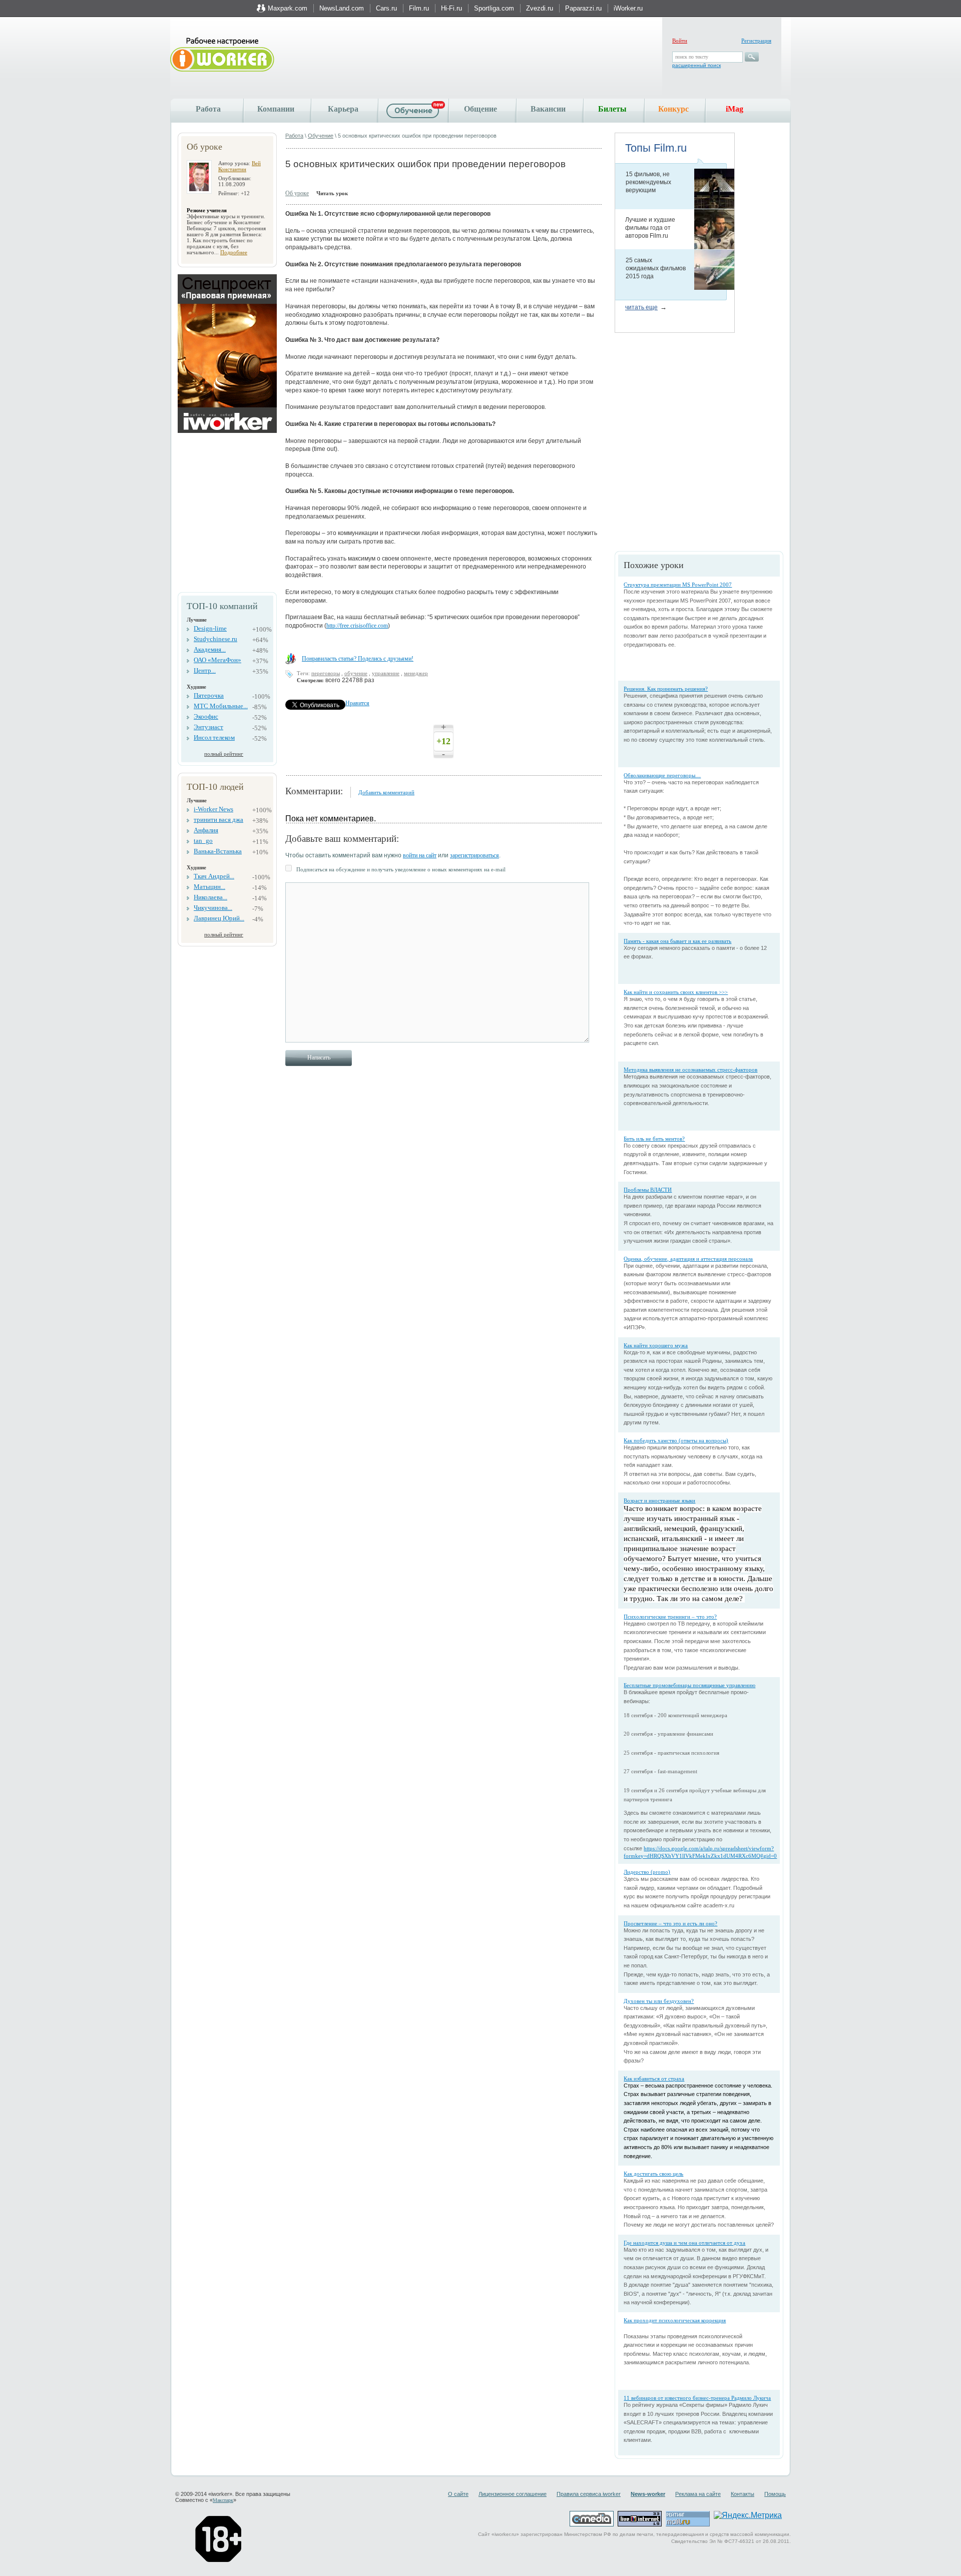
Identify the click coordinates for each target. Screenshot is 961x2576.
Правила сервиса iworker (589, 2494)
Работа (208, 109)
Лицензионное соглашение (513, 2494)
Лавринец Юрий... (219, 918)
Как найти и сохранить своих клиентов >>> (676, 992)
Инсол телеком (214, 737)
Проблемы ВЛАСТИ (648, 1190)
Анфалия (206, 830)
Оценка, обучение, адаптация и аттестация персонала (688, 1259)
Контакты (743, 2494)
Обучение (321, 136)
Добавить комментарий (386, 792)
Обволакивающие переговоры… (662, 775)
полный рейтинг (224, 754)
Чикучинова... (213, 908)
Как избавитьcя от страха (654, 2079)
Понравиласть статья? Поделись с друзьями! (358, 659)
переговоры (326, 673)
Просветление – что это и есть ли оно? (670, 1923)
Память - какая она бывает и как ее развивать (677, 941)
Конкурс (673, 109)
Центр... (205, 670)
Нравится (357, 703)
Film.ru (419, 8)
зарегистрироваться (474, 855)
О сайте (458, 2494)
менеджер (416, 673)
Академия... (210, 649)
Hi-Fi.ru (451, 8)
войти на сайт (420, 855)
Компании (276, 109)
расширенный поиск (696, 65)
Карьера (343, 109)
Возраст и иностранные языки (659, 1500)
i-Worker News (213, 809)
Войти (680, 41)
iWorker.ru (628, 8)
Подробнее (234, 252)
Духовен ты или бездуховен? (659, 2001)
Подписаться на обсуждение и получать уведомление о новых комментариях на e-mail (401, 869)
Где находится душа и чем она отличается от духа (684, 2243)
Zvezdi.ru (540, 8)
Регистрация (756, 41)
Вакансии (548, 109)
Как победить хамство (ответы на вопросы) (676, 1440)
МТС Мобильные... (221, 706)
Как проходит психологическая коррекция (675, 2320)
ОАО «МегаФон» (217, 660)
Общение (480, 109)
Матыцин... (209, 887)
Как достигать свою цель (653, 2174)
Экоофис (206, 716)
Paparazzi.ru (583, 8)
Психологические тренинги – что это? (670, 1617)
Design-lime (210, 628)
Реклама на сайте (698, 2494)
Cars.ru (386, 8)
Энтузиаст (208, 727)
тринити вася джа (218, 820)
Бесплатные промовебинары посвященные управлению (689, 1685)
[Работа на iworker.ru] (222, 55)
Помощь (775, 2494)
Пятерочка (209, 695)
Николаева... (210, 897)
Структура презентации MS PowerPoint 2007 (678, 585)
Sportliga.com (494, 8)
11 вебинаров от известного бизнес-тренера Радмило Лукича (697, 2398)
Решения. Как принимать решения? (666, 689)
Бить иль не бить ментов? (654, 1139)
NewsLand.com (342, 8)
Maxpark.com (288, 8)
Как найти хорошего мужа (656, 1345)
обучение (356, 673)
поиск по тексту (692, 57)
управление (386, 673)
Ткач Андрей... (214, 876)
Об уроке (297, 193)
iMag (735, 109)
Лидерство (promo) (647, 1872)
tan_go (203, 841)
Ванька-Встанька (218, 851)
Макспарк (223, 2500)
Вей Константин (239, 166)
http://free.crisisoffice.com (357, 626)
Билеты (612, 109)
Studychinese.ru (215, 639)
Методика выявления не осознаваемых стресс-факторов (690, 1070)
